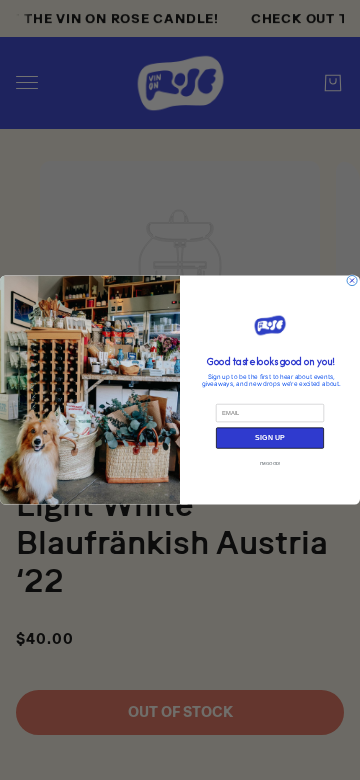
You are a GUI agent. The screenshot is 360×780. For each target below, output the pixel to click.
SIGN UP (270, 438)
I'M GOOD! (270, 462)
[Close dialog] (352, 281)
